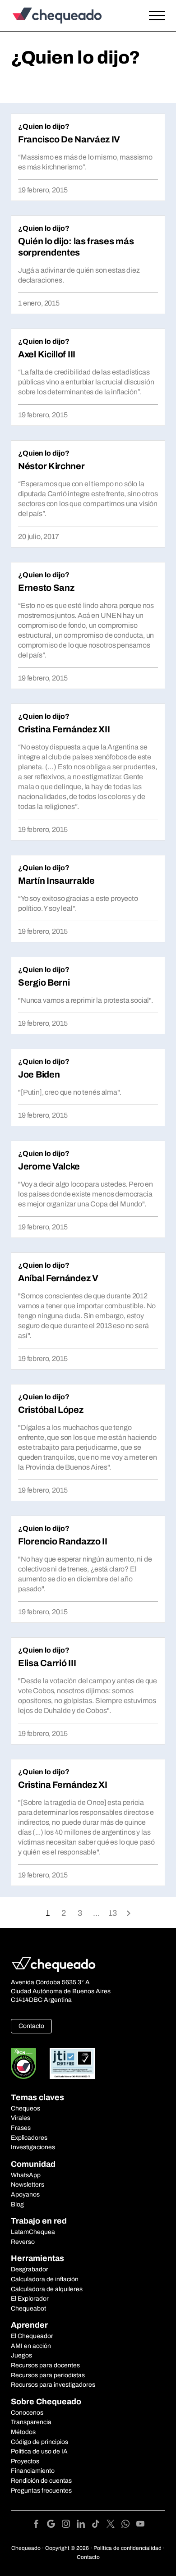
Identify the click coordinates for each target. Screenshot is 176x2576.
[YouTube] (140, 2525)
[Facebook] (39, 2525)
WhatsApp (26, 2175)
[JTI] (73, 2063)
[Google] (54, 2525)
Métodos (23, 2432)
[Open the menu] (157, 16)
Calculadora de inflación (45, 2279)
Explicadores (29, 2138)
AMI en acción (31, 2346)
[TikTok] (99, 2525)
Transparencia (31, 2422)
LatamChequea (33, 2232)
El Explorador (30, 2299)
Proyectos (25, 2461)
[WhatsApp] (129, 2525)
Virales (21, 2118)
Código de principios (39, 2442)
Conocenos (27, 2413)
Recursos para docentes (45, 2365)
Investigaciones (33, 2147)
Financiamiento (33, 2471)
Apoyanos (25, 2195)
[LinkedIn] (84, 2525)
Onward (129, 1912)
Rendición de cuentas (41, 2481)
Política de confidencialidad (127, 2548)
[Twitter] (114, 2525)
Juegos (21, 2355)
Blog (17, 2204)
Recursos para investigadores (53, 2385)
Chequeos (25, 2108)
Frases (21, 2128)
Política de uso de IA (39, 2451)
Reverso (23, 2242)
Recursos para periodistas (48, 2375)
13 (113, 1913)
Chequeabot (28, 2309)
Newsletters (28, 2185)
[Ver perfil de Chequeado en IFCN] (23, 2063)
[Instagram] (69, 2525)
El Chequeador (32, 2336)
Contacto (31, 2026)
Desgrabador (30, 2269)
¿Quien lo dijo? (44, 126)
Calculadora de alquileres (47, 2289)
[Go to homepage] (67, 16)
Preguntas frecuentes (41, 2491)
